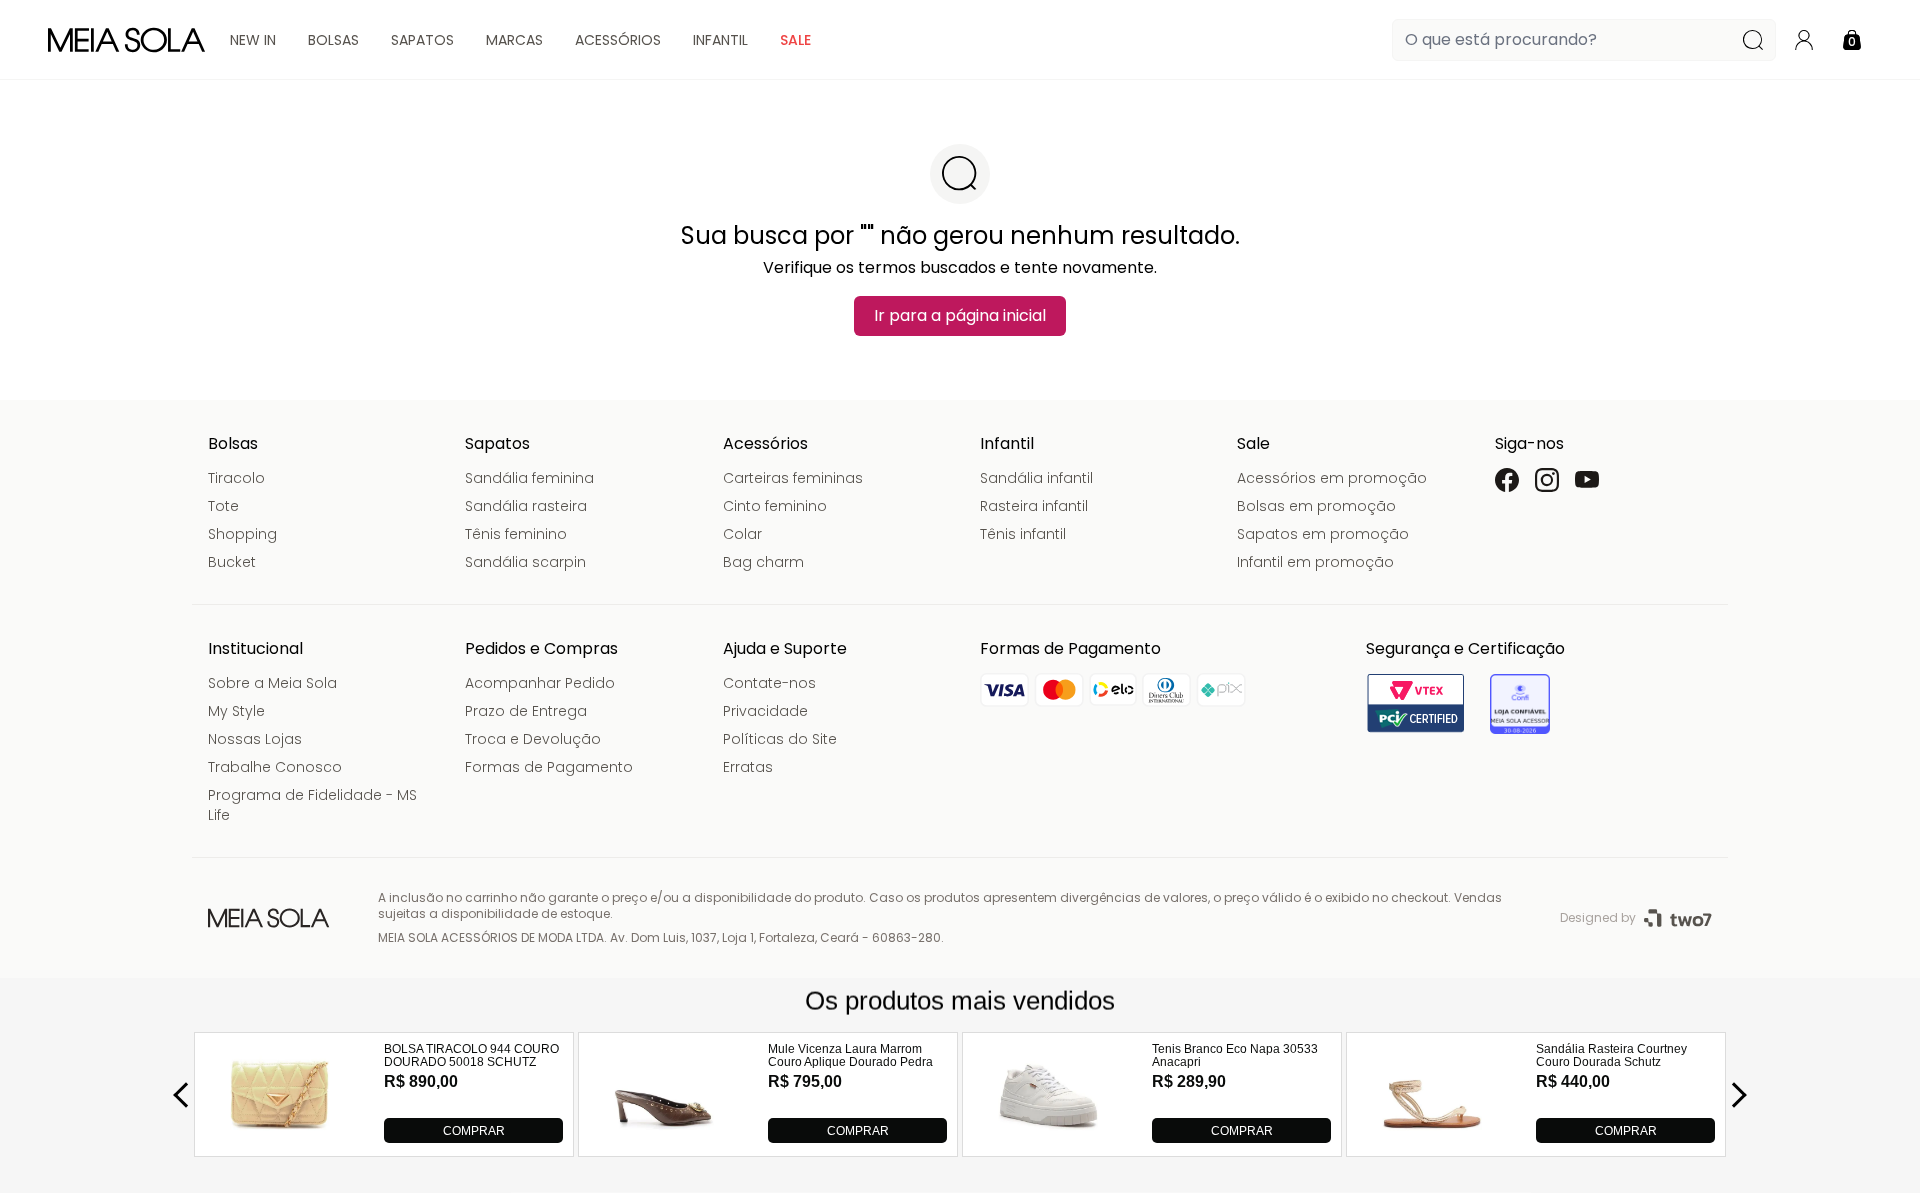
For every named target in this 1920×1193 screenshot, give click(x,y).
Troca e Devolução (533, 739)
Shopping (242, 534)
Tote (223, 506)
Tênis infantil (1023, 534)
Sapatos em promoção (1323, 534)
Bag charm (763, 562)
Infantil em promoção (1315, 562)
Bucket (232, 562)
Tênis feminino (516, 534)
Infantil (720, 40)
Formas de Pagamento (549, 767)
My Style (236, 711)
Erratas (748, 767)
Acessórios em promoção (1332, 478)
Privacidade (765, 711)
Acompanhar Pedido (540, 683)
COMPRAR (474, 1131)
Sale (795, 40)
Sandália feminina (529, 478)
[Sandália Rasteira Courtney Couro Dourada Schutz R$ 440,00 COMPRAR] (1432, 1137)
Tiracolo (236, 478)
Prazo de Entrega (526, 711)
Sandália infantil (1036, 478)
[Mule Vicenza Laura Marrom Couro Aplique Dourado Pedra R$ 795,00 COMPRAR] (664, 1137)
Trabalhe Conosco (275, 767)
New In (253, 40)
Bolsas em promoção (1316, 506)
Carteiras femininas (793, 478)
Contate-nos (769, 683)
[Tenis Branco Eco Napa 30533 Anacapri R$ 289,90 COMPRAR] (1048, 1137)
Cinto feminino (775, 506)
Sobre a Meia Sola (272, 683)
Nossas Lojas (255, 739)
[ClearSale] (1520, 704)
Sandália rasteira (526, 506)
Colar (742, 534)
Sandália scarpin (525, 562)
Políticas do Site (780, 739)
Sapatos (422, 40)
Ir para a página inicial (960, 315)
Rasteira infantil (1034, 506)
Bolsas (333, 40)
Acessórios (618, 40)
